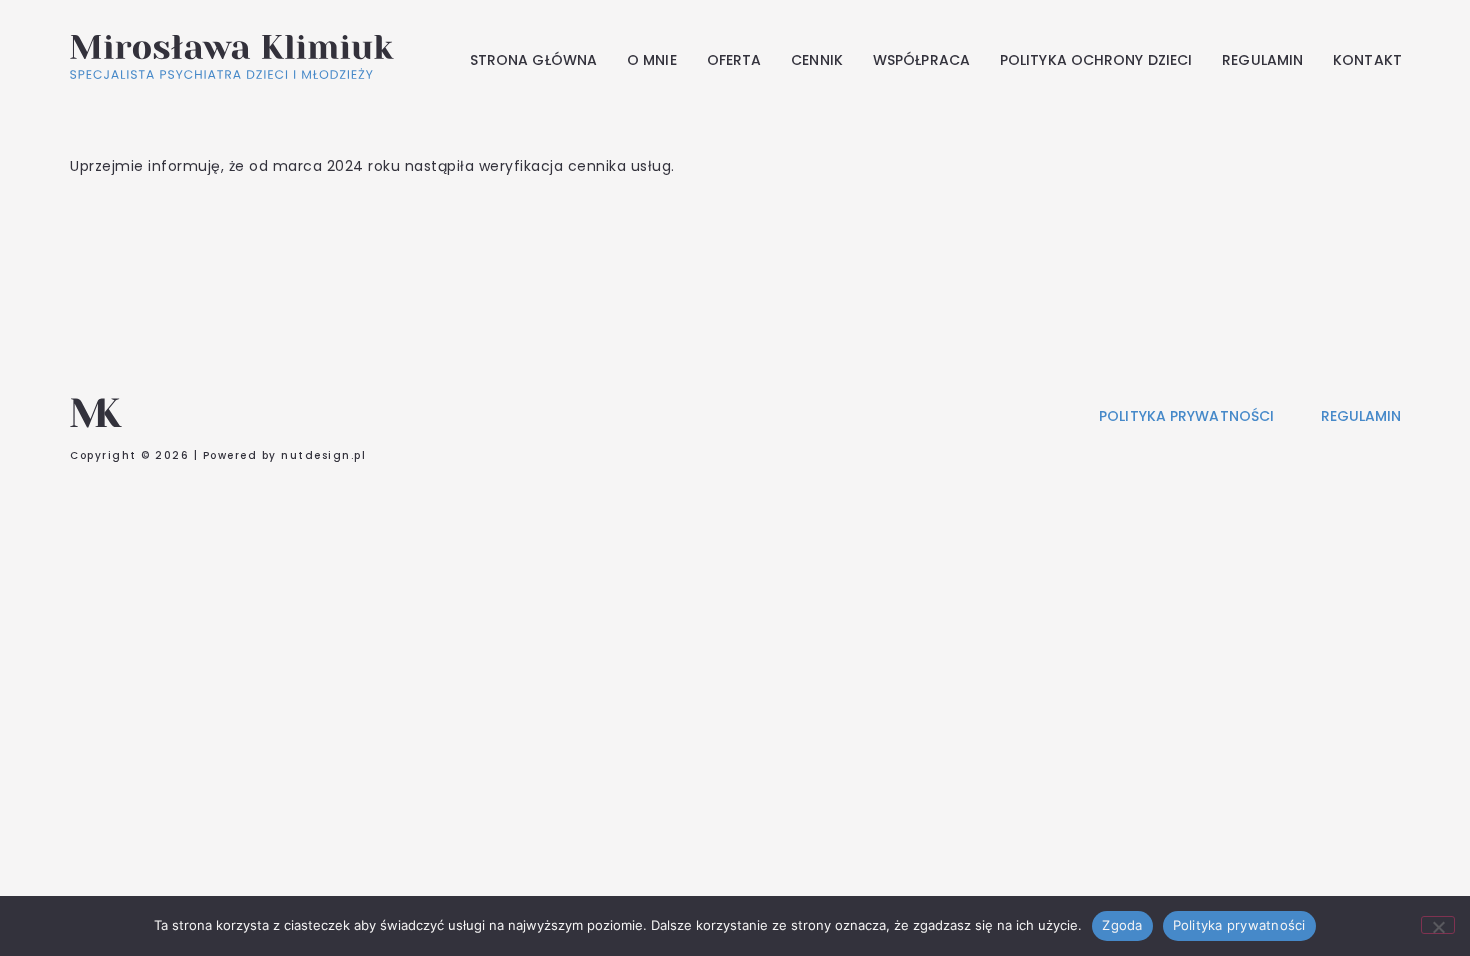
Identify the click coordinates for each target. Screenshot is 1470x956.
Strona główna (533, 60)
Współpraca (921, 60)
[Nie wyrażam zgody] (1438, 925)
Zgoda (1122, 925)
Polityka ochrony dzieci (1096, 60)
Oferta (734, 60)
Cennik (817, 60)
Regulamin (1262, 60)
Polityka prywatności (1239, 925)
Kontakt (1367, 60)
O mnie (652, 60)
